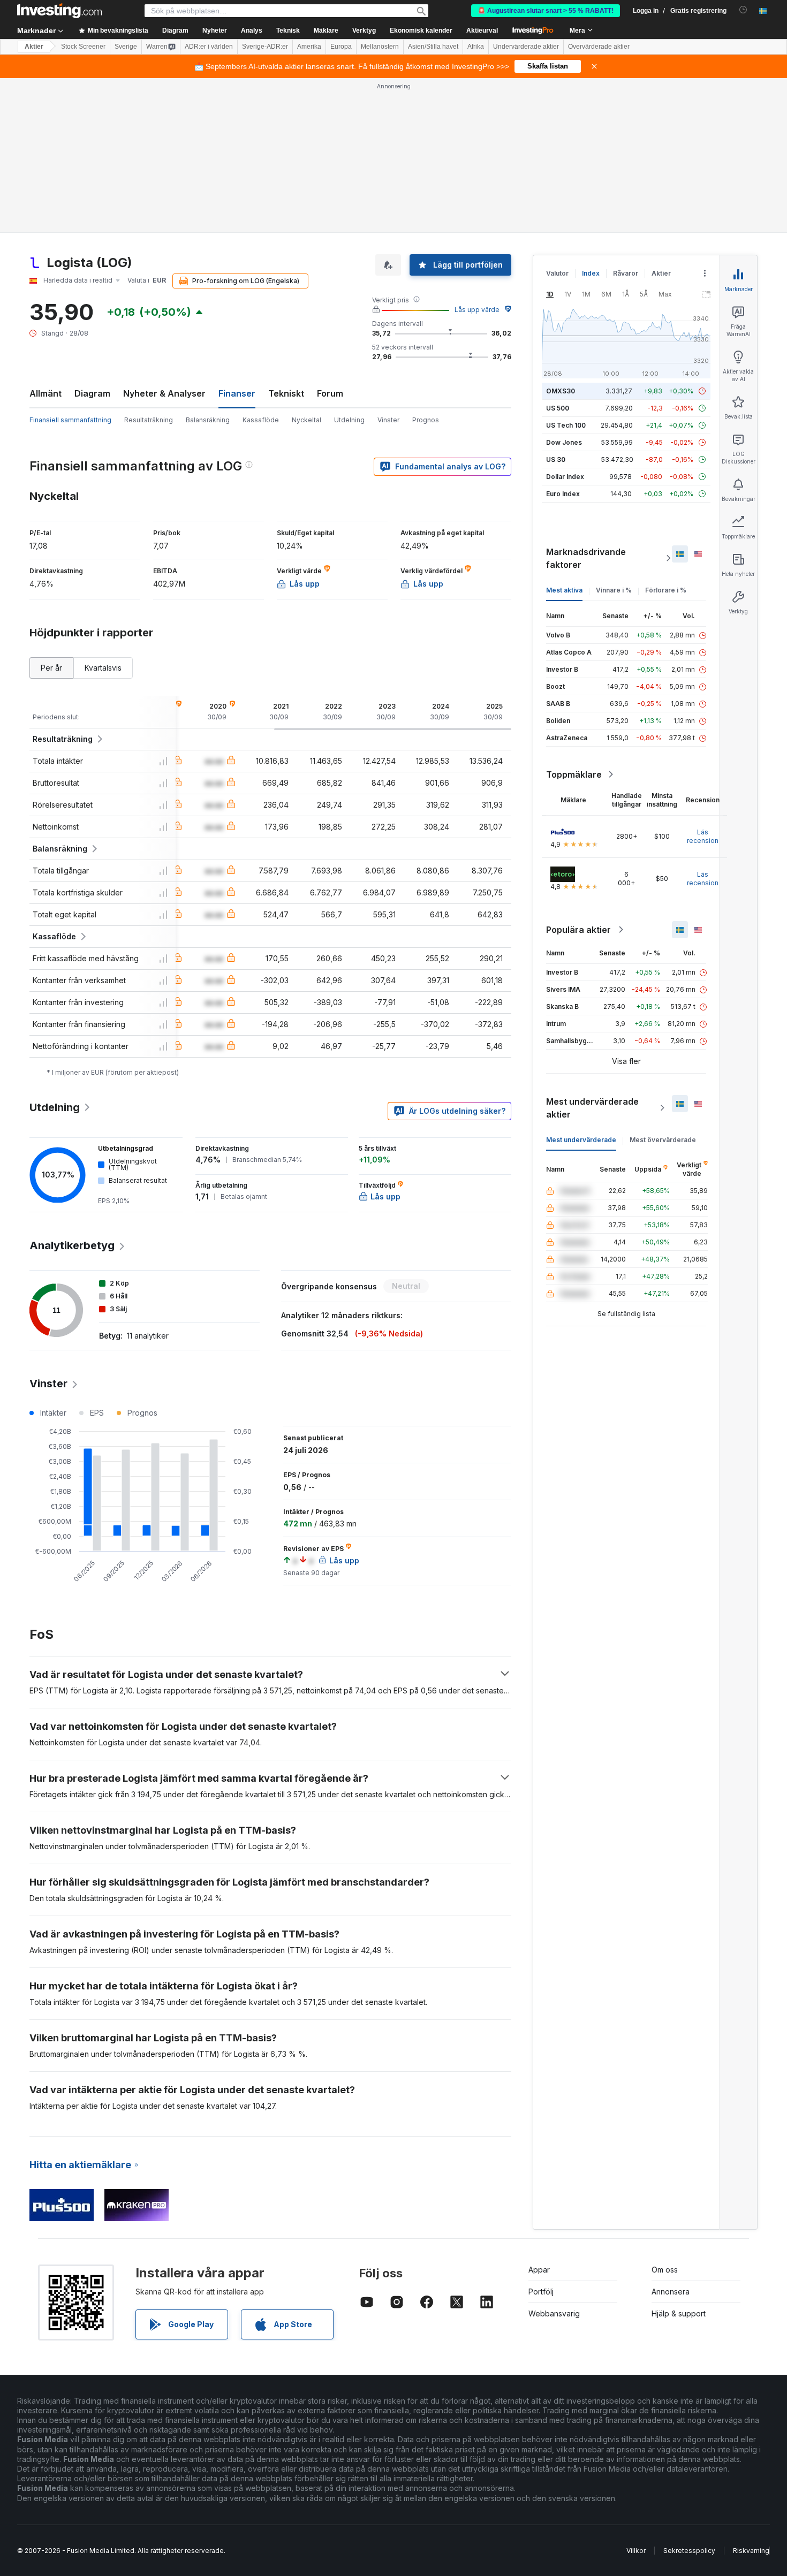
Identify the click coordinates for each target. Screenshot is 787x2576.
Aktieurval (482, 31)
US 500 (558, 408)
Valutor (557, 273)
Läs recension (703, 836)
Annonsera (671, 2292)
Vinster (388, 420)
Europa (341, 47)
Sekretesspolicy (689, 2551)
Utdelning (349, 420)
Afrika (476, 47)
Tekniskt (286, 393)
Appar (539, 2270)
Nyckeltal (307, 420)
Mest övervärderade (663, 1140)
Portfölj (541, 2292)
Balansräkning (208, 420)
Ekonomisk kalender (421, 31)
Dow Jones (564, 442)
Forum (330, 393)
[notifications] (743, 10)
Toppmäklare (574, 774)
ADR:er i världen (209, 47)
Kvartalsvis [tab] (103, 668)
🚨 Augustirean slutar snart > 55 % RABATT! (546, 11)
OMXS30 (561, 391)
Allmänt (46, 393)
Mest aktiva (564, 590)
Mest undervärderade (581, 1140)
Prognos (426, 420)
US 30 (556, 459)
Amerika (309, 47)
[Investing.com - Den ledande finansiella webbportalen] (59, 11)
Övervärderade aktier (599, 47)
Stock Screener (83, 47)
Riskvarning (751, 2551)
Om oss (665, 2270)
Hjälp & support (679, 2313)
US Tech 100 (566, 425)
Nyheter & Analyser (164, 393)
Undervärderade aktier (526, 47)
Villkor (636, 2551)
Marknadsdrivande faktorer (586, 558)
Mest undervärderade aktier (592, 1108)
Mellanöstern (380, 47)
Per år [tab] (51, 668)
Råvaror (626, 273)
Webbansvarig (554, 2313)
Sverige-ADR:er (265, 47)
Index (591, 273)
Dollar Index (565, 477)
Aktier (34, 47)
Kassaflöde (261, 420)
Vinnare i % (614, 590)
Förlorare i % (666, 590)
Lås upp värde (477, 310)
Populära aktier (578, 930)
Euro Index (563, 494)
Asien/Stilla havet (433, 47)
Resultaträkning (149, 420)
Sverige (126, 47)
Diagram (92, 393)
